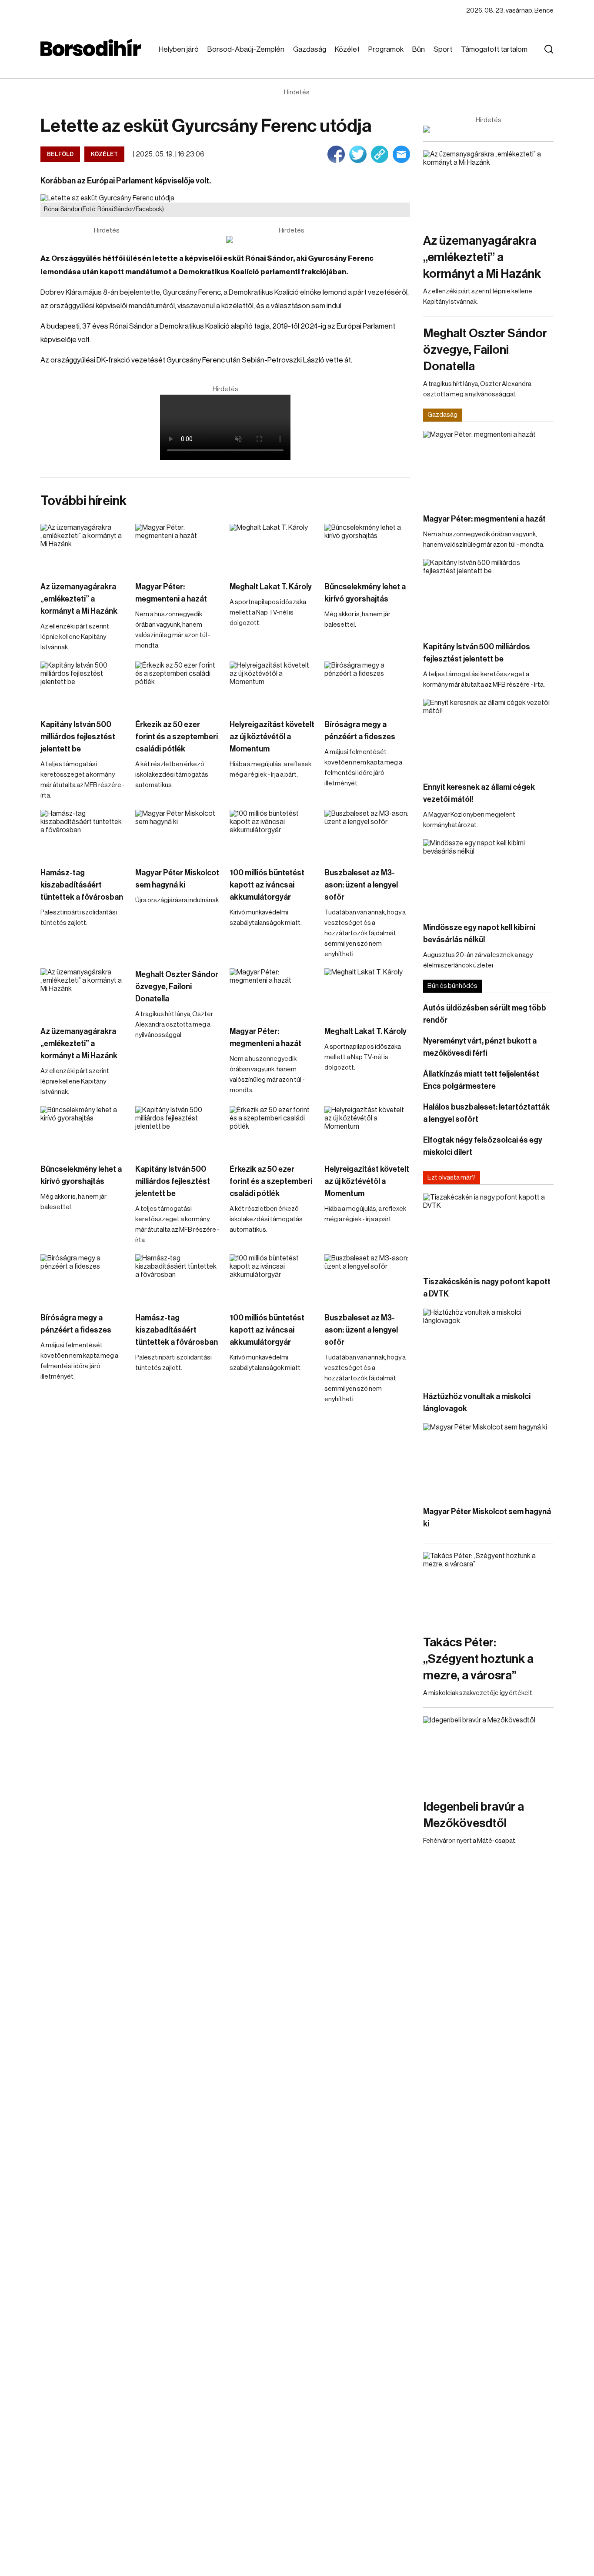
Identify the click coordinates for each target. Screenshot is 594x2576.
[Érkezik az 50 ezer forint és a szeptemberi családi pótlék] (178, 686)
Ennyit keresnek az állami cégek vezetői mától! (479, 793)
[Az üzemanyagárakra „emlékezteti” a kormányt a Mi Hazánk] (83, 548)
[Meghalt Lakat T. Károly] (273, 548)
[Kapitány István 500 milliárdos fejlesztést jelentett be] (83, 686)
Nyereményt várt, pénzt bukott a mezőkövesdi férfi (480, 1047)
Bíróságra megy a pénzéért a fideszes (360, 731)
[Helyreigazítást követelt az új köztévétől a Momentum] (273, 686)
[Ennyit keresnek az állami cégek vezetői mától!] (488, 736)
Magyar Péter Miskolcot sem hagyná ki (177, 879)
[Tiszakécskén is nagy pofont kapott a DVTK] (488, 1230)
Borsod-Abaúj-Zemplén (246, 49)
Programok (386, 49)
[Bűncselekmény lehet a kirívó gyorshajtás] (367, 548)
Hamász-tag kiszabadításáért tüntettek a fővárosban (82, 885)
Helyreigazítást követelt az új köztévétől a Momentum (272, 737)
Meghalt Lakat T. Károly (271, 587)
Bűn (419, 49)
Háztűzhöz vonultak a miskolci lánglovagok (477, 1403)
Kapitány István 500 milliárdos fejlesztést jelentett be (78, 737)
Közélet (347, 49)
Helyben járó (179, 49)
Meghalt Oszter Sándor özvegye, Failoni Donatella (177, 987)
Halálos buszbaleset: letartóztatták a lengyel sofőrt (486, 1113)
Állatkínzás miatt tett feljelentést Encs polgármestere (481, 1080)
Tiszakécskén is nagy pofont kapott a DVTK (487, 1288)
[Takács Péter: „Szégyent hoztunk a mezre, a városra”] (488, 1589)
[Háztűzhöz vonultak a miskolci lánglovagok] (488, 1345)
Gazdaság (310, 49)
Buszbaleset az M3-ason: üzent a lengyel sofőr (361, 885)
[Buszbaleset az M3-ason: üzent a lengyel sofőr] (367, 834)
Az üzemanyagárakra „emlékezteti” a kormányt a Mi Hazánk (79, 599)
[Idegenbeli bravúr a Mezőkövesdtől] (488, 1753)
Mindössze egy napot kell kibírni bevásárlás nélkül (479, 934)
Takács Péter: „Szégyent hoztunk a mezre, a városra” (478, 1659)
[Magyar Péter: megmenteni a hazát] (178, 548)
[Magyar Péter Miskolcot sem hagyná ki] (178, 834)
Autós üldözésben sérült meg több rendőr (485, 1014)
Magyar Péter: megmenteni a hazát (171, 593)
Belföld (60, 154)
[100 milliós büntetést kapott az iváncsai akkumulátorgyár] (273, 834)
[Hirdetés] (291, 239)
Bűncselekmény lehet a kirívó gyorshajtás (365, 593)
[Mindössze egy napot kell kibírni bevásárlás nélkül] (488, 876)
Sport (443, 49)
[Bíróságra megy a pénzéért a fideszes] (367, 686)
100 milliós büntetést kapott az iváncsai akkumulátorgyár (267, 885)
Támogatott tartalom (494, 49)
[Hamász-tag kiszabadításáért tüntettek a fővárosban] (83, 834)
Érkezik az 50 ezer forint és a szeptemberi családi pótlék (177, 737)
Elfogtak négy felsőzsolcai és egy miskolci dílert (483, 1146)
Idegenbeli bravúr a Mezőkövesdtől (474, 1815)
